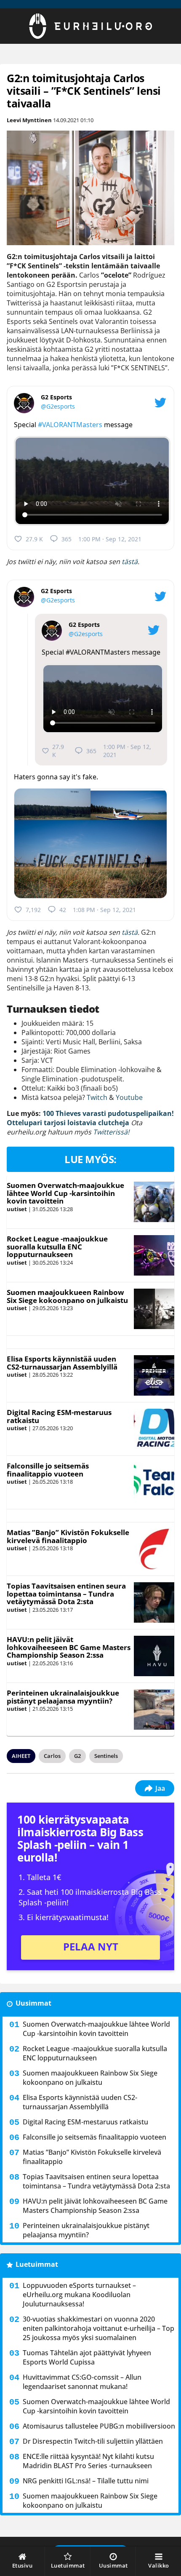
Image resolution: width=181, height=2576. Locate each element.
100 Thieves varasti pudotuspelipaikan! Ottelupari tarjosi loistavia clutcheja (90, 1118)
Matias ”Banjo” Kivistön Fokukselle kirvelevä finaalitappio (68, 1536)
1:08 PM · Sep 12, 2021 (104, 910)
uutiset (17, 1209)
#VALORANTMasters (70, 425)
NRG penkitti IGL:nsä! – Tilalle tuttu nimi (86, 2481)
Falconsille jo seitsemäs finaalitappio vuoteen (48, 1470)
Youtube (129, 1097)
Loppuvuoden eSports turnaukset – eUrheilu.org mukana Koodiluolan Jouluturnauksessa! (79, 2295)
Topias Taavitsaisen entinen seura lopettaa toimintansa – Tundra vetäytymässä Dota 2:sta (66, 1594)
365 (67, 539)
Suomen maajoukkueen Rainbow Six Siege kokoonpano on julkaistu (67, 1296)
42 (63, 910)
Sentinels (106, 1756)
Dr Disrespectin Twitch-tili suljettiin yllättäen (93, 2441)
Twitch (97, 1097)
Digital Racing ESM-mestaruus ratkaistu (59, 1416)
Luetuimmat (37, 2264)
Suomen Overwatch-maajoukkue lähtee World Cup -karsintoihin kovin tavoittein (65, 1193)
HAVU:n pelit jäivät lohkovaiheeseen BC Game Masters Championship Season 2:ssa (69, 1647)
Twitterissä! (111, 1132)
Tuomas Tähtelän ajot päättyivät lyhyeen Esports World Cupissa (87, 2357)
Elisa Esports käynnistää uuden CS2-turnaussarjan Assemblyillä (62, 1363)
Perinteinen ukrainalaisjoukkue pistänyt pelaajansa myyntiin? (63, 1697)
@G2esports (58, 406)
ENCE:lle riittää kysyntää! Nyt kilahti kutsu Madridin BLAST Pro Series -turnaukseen (88, 2461)
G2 (77, 1756)
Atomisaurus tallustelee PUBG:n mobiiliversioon (99, 2426)
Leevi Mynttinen (29, 120)
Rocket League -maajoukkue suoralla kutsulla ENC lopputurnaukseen (57, 1247)
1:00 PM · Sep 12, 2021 (110, 539)
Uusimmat (33, 2003)
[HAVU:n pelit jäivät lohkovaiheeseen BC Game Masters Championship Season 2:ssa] (154, 1656)
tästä (129, 562)
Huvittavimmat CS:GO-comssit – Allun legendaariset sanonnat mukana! (82, 2382)
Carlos (52, 1756)
